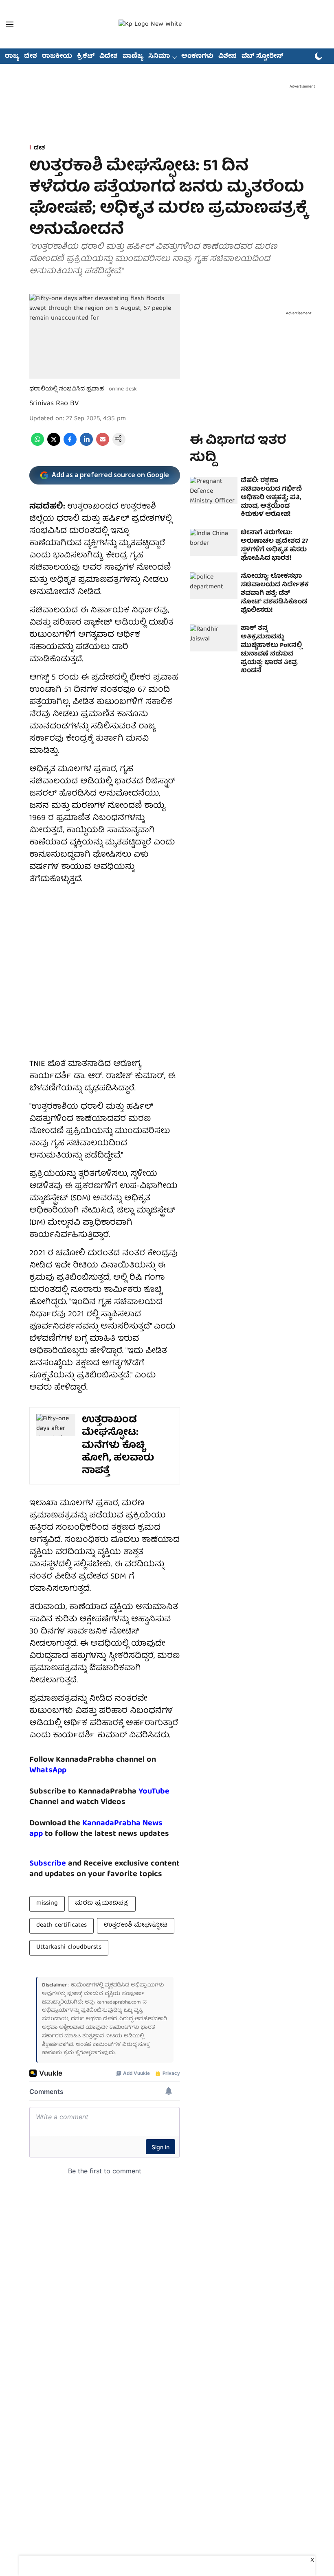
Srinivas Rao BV (54, 404)
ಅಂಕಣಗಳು (197, 57)
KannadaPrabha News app (96, 1829)
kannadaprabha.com (119, 2003)
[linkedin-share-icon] (86, 445)
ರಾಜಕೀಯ (57, 57)
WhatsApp (48, 1770)
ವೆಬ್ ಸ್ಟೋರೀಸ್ (263, 57)
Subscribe (48, 1864)
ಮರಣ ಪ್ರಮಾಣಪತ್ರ (102, 1903)
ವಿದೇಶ (109, 57)
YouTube (154, 1792)
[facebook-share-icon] (70, 445)
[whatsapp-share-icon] (37, 445)
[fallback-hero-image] (214, 490)
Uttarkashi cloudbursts (69, 1947)
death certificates (62, 1925)
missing (47, 1903)
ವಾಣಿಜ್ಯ (133, 57)
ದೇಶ (31, 57)
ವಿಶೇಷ (227, 57)
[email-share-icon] (103, 445)
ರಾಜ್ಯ (12, 57)
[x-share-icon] (54, 445)
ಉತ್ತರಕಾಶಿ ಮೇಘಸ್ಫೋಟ (136, 1925)
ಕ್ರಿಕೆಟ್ (86, 57)
